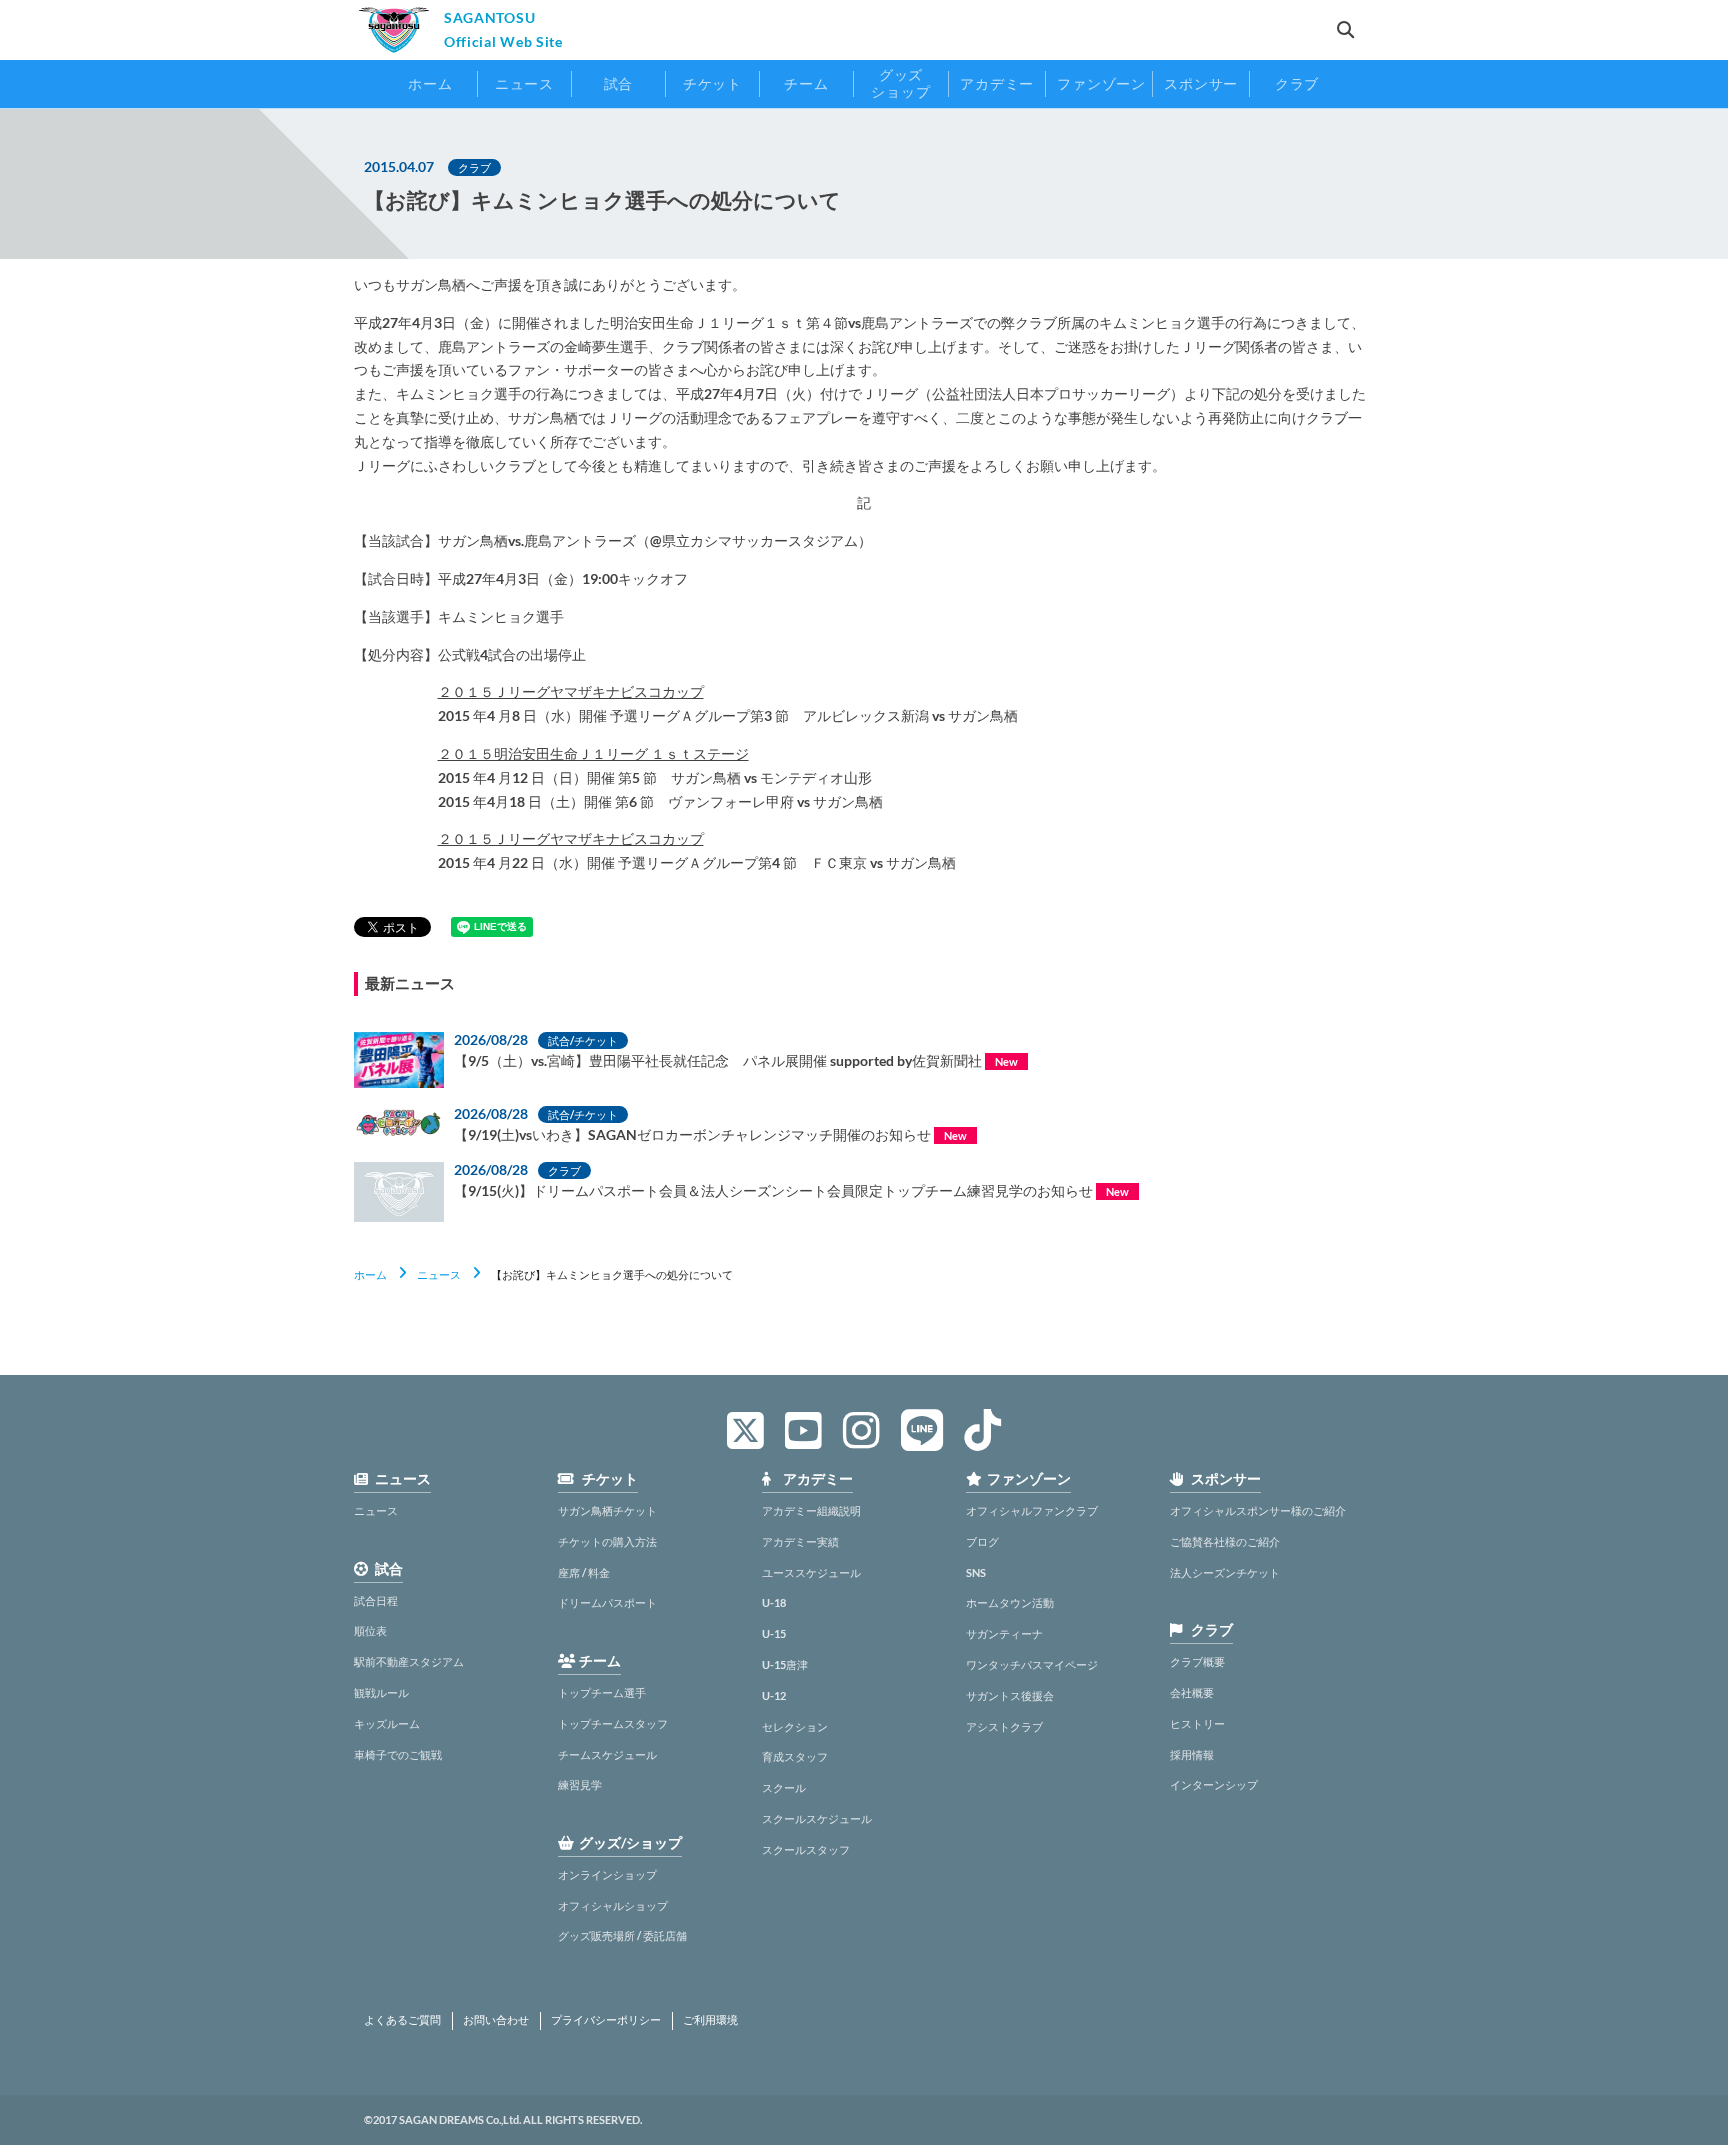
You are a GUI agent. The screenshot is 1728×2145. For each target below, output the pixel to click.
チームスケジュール (607, 1754)
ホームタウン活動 (1010, 1602)
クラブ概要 (1197, 1661)
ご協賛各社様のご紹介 (1225, 1541)
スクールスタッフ (806, 1849)
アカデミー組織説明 (811, 1510)
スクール (784, 1787)
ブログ (982, 1541)
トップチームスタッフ (613, 1723)
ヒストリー (1197, 1723)
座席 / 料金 (584, 1572)
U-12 (774, 1695)
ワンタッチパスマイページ (1032, 1664)
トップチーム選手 (602, 1692)
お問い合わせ (496, 2020)
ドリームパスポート (607, 1602)
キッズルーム (387, 1723)
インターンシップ (1214, 1784)
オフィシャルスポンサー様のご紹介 (1258, 1510)
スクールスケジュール (817, 1818)
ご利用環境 (710, 2020)
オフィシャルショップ (613, 1905)
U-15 (774, 1633)
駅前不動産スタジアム (409, 1661)
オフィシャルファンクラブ (1032, 1510)
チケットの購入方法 (607, 1541)
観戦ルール (381, 1692)
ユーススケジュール (811, 1572)
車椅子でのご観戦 (398, 1754)
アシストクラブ (1004, 1726)
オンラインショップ (607, 1874)
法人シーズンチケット (1225, 1572)
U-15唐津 (785, 1664)
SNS (976, 1572)
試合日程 (376, 1600)
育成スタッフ (795, 1756)
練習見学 (580, 1784)
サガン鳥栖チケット (607, 1510)
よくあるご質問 (402, 2020)
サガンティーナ (1004, 1633)
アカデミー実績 (800, 1541)
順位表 (370, 1630)
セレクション (795, 1726)
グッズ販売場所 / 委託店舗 (622, 1935)
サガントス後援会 (1010, 1695)
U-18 (774, 1602)
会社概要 (1192, 1692)
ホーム (370, 1274)
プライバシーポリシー (606, 2020)
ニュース (439, 1274)
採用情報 (1192, 1754)
